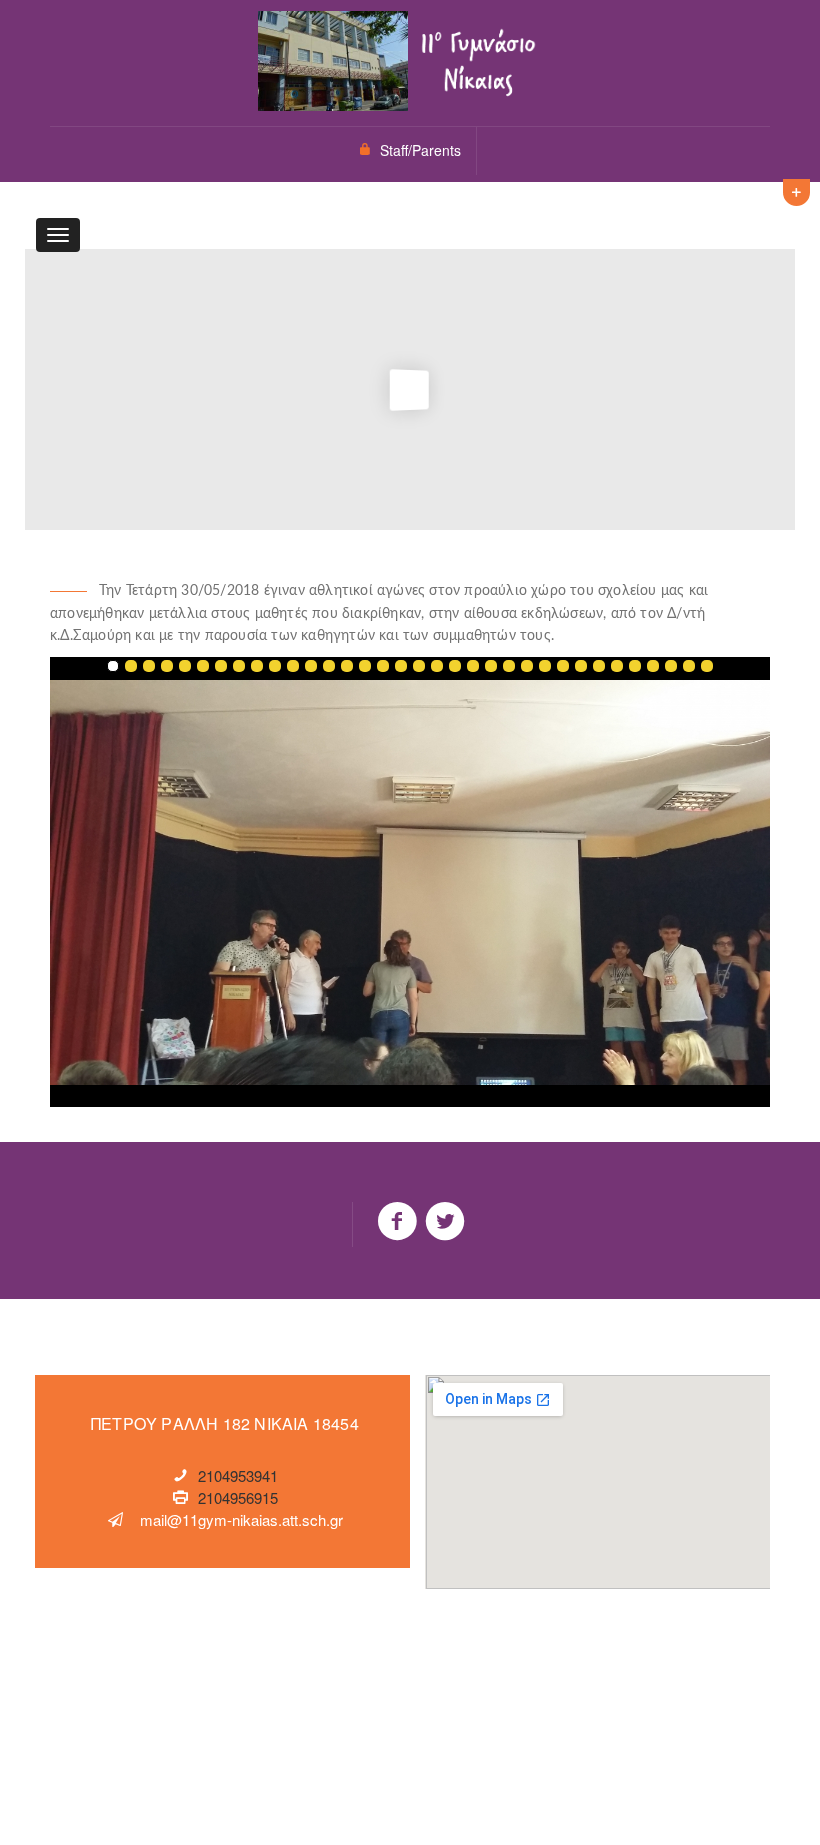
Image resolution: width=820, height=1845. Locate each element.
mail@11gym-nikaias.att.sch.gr (241, 1519)
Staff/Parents (420, 150)
